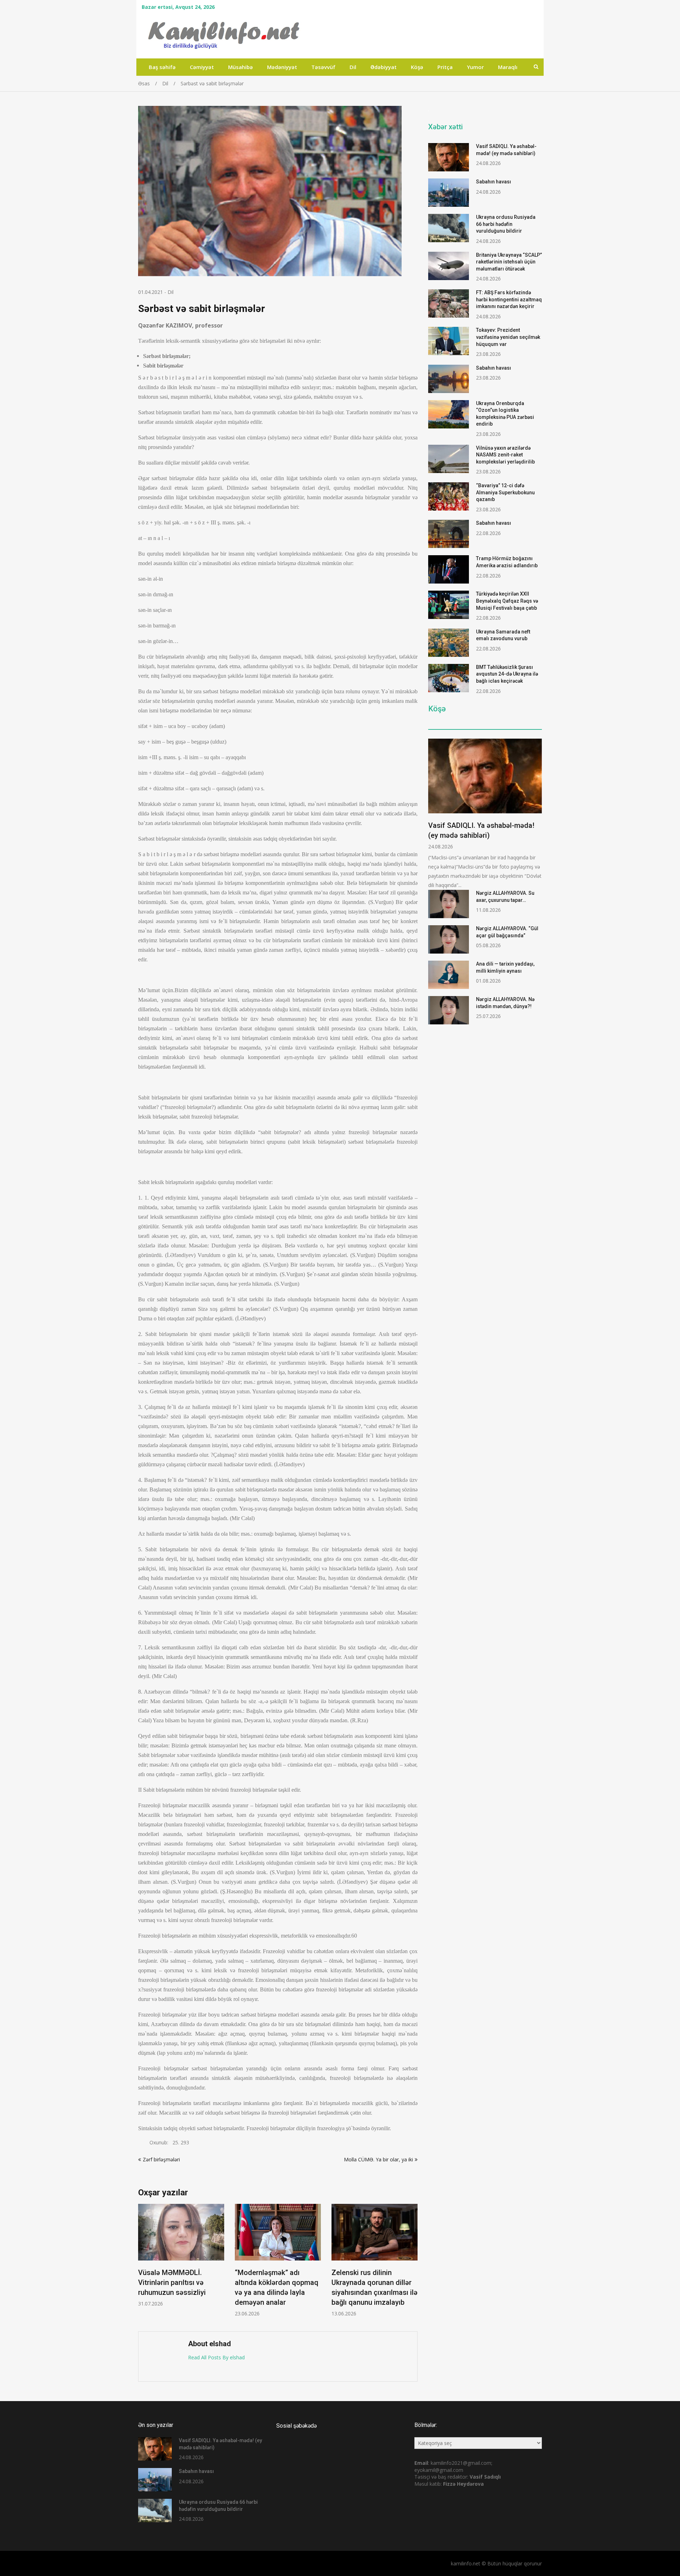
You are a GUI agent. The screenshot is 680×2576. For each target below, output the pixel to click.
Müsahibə (240, 67)
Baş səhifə (162, 67)
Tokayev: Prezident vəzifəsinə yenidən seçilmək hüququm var (508, 337)
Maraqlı (508, 67)
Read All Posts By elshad (216, 2357)
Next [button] (413, 2264)
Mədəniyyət (282, 67)
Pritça (445, 67)
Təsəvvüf (323, 67)
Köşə (417, 67)
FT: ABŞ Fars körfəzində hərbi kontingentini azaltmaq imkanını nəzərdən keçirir (509, 299)
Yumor (475, 67)
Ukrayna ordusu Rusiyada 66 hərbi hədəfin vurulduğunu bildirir (506, 224)
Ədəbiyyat (384, 67)
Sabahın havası (494, 182)
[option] (183, 2260)
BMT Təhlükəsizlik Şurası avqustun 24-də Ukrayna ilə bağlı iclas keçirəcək (507, 674)
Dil (353, 67)
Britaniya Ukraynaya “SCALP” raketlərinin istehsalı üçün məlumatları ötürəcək (509, 262)
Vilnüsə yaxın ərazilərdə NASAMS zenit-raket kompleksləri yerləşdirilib (505, 455)
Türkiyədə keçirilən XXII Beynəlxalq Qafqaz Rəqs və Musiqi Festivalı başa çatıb (507, 601)
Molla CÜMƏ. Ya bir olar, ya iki (378, 2159)
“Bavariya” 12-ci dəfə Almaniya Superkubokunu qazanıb (505, 492)
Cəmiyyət (202, 67)
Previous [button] (143, 2264)
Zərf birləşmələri (161, 2159)
